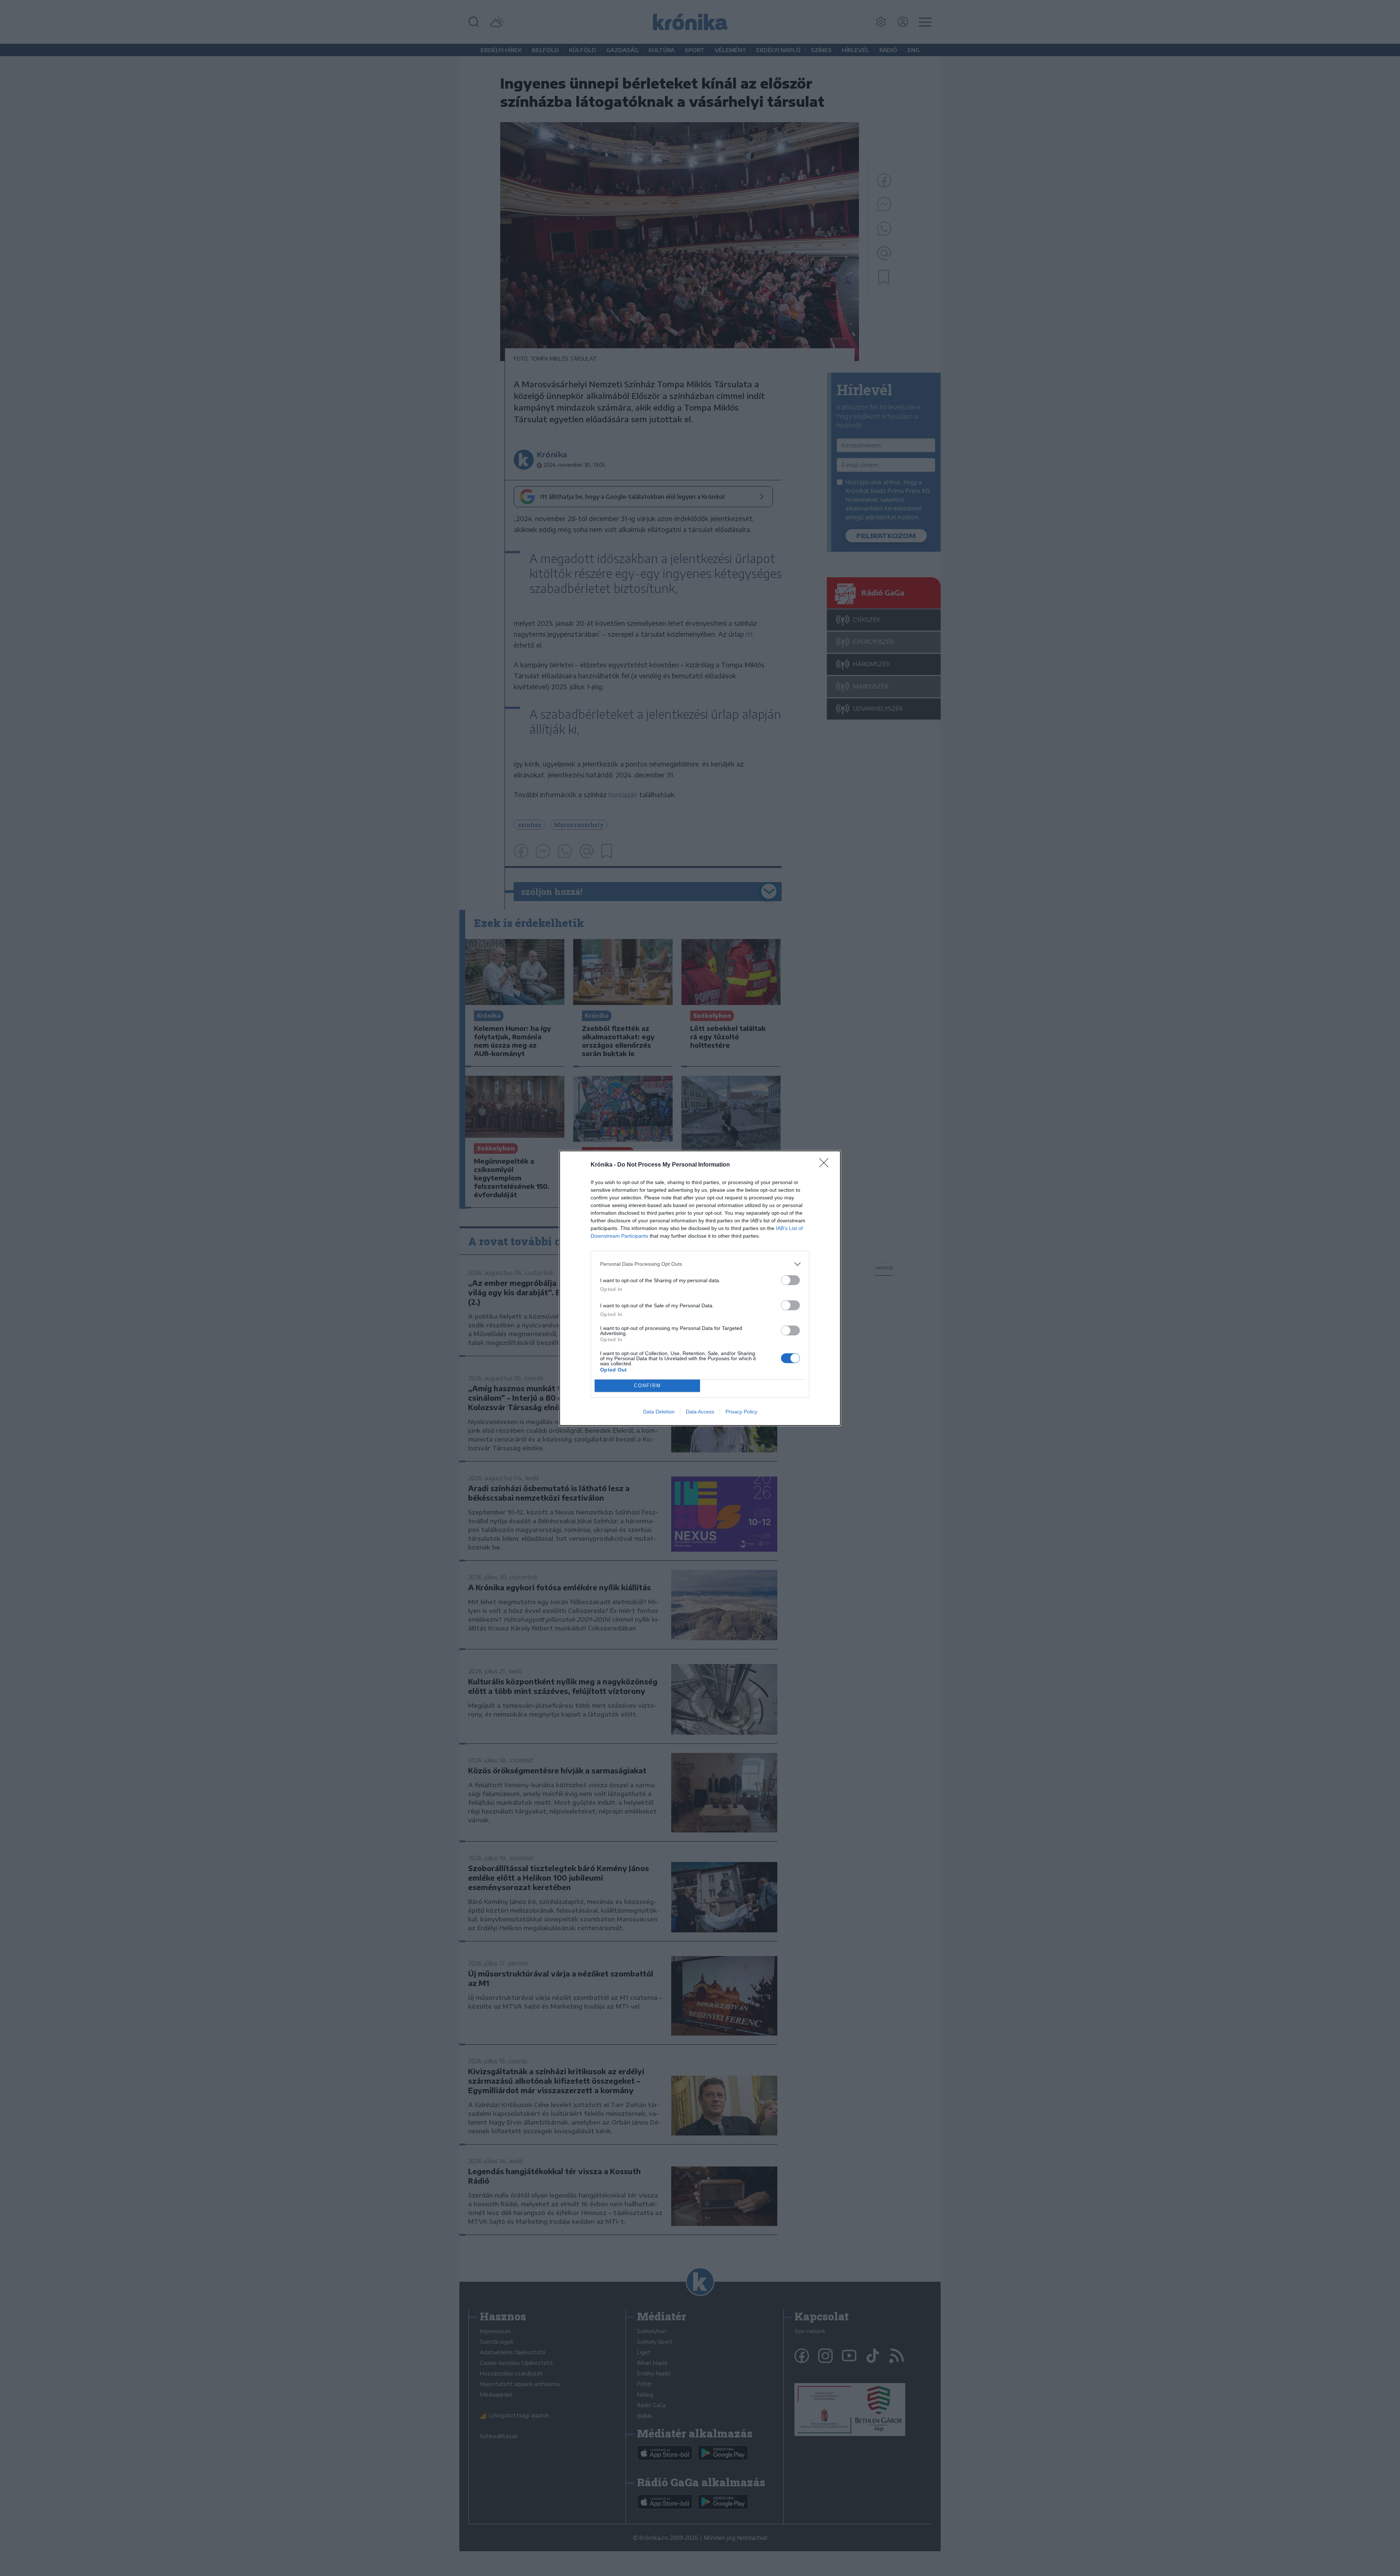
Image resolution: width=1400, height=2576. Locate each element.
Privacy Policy (741, 1412)
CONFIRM (647, 1386)
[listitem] (700, 1264)
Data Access (700, 1412)
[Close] (826, 1165)
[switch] (790, 1280)
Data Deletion (659, 1412)
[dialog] (700, 1288)
